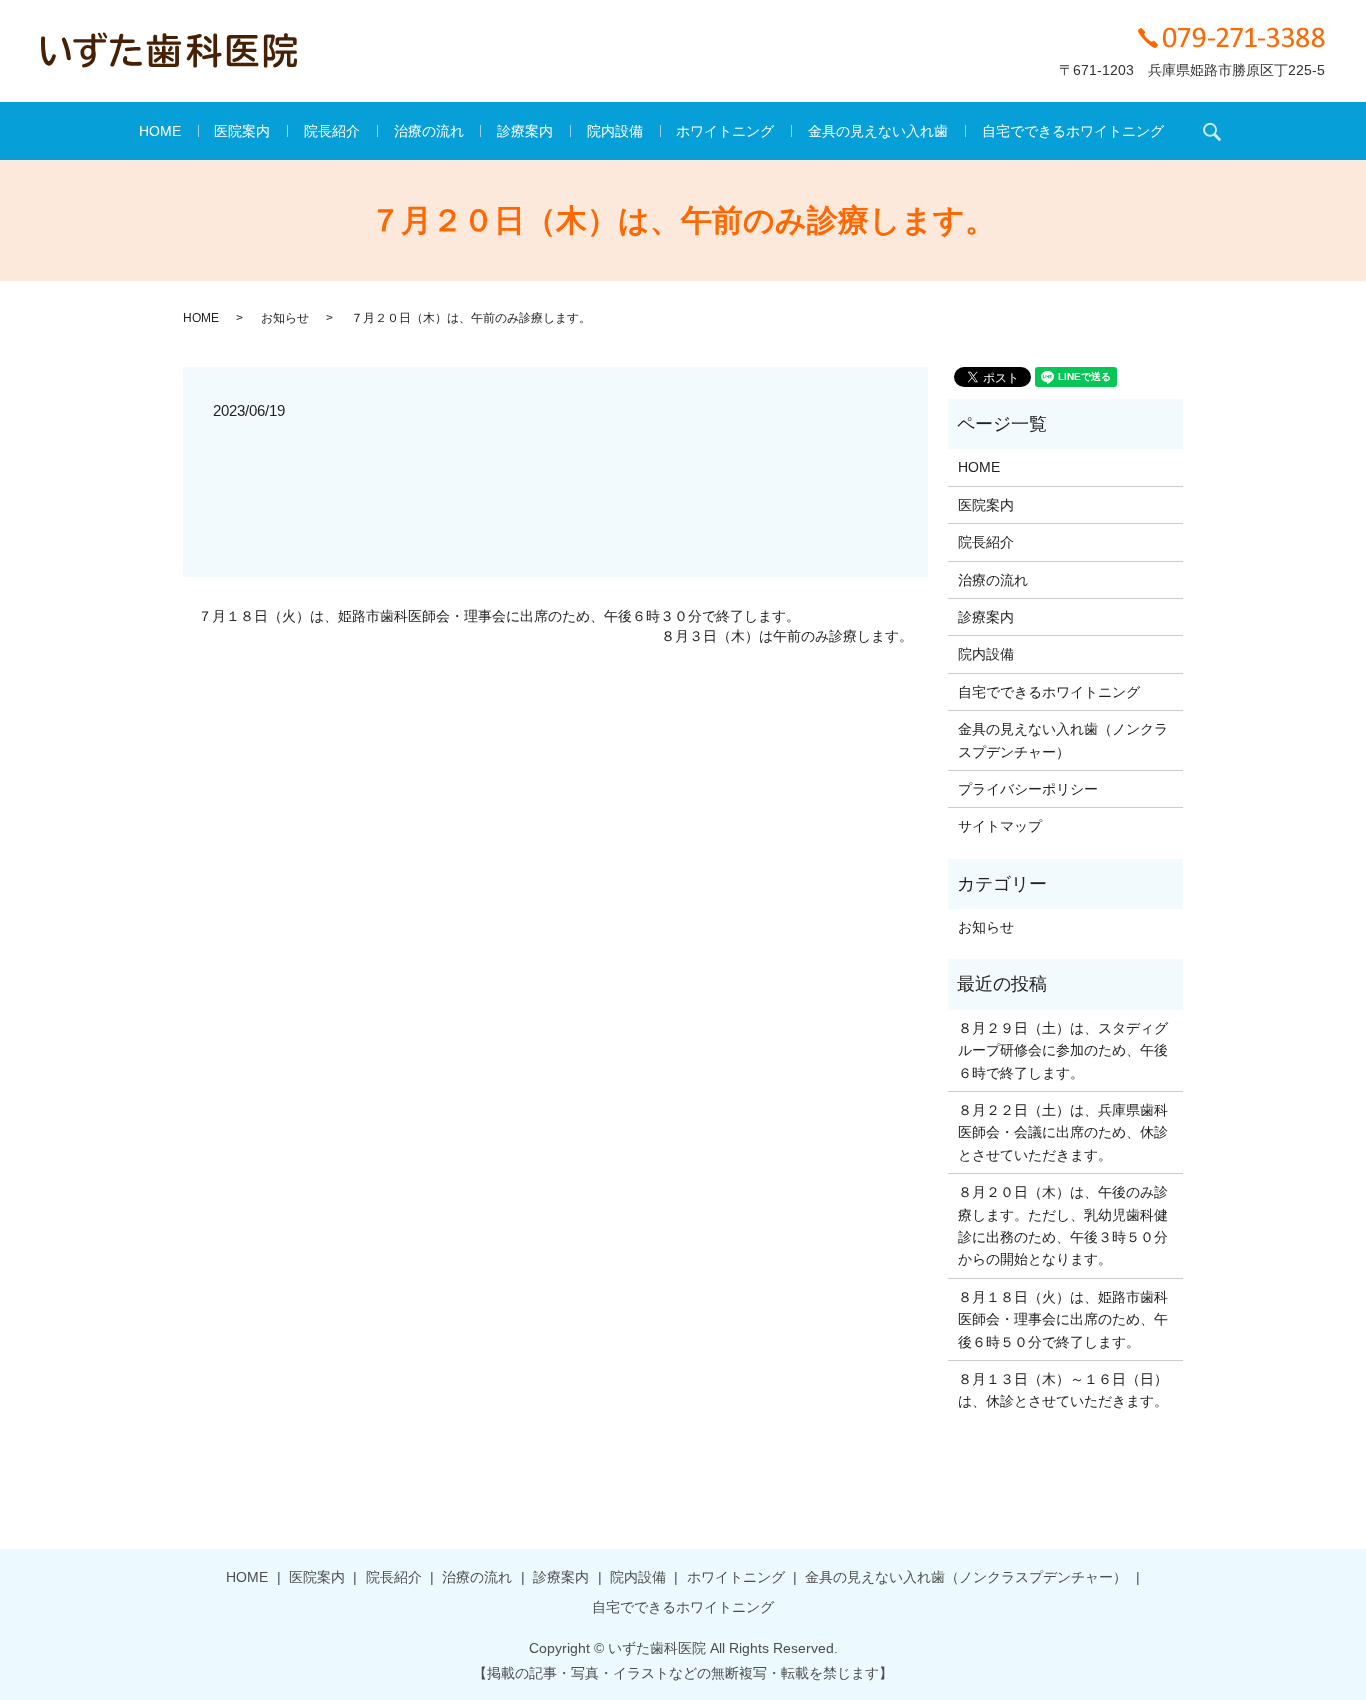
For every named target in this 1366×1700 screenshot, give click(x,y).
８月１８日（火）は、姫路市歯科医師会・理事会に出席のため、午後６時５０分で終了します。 (1063, 1319)
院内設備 (615, 131)
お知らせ (285, 318)
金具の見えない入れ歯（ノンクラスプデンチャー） (1063, 740)
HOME (160, 131)
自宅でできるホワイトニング (1073, 131)
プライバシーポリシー (1028, 789)
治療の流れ (429, 131)
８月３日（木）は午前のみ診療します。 (787, 636)
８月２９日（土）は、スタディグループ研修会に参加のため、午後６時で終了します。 (1063, 1050)
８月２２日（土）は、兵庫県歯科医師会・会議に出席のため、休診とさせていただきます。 (1063, 1132)
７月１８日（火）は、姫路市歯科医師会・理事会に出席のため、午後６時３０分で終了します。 (499, 616)
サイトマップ (1000, 826)
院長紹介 (332, 131)
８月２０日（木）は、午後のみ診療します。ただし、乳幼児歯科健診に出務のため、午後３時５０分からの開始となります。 (1063, 1225)
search (1212, 131)
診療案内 (525, 131)
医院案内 (242, 131)
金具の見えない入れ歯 (878, 131)
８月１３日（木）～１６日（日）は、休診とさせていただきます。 (1063, 1390)
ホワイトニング (725, 131)
